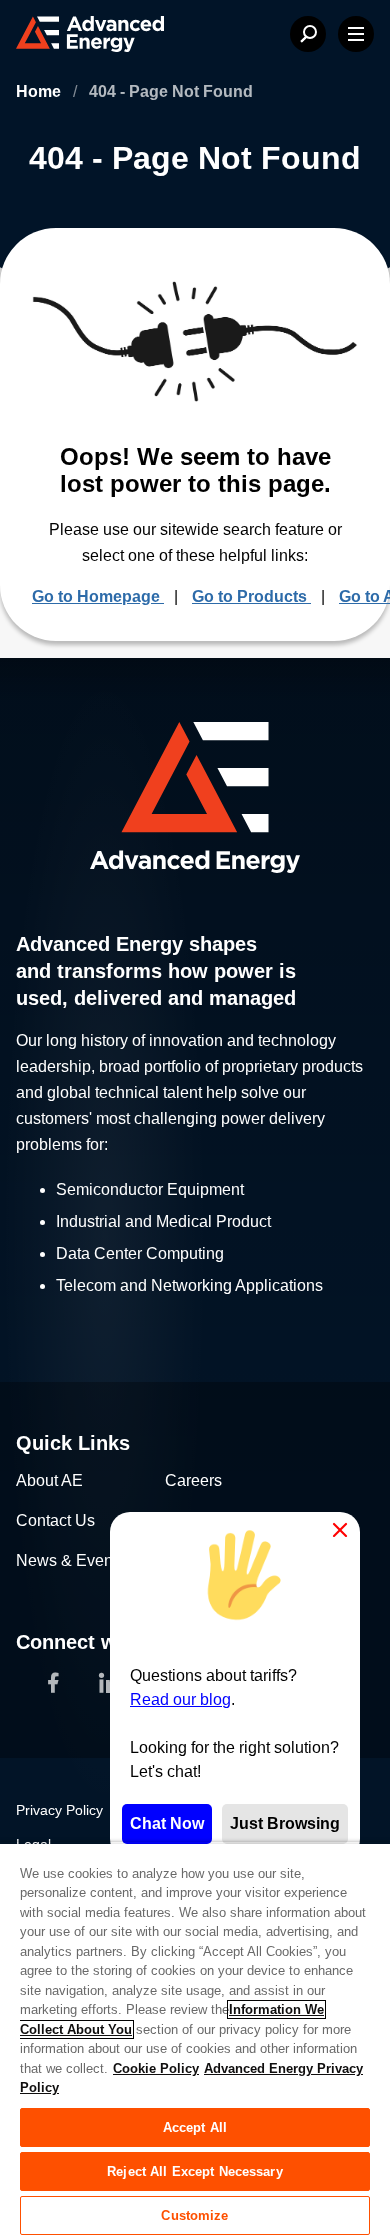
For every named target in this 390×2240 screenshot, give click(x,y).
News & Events (70, 1560)
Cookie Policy (156, 2068)
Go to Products (251, 596)
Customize (194, 2215)
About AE (49, 1480)
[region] (195, 2041)
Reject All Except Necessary (195, 2171)
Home (40, 91)
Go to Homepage (98, 596)
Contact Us (55, 1520)
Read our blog (180, 1699)
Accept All (195, 2127)
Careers (193, 1480)
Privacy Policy (59, 1810)
